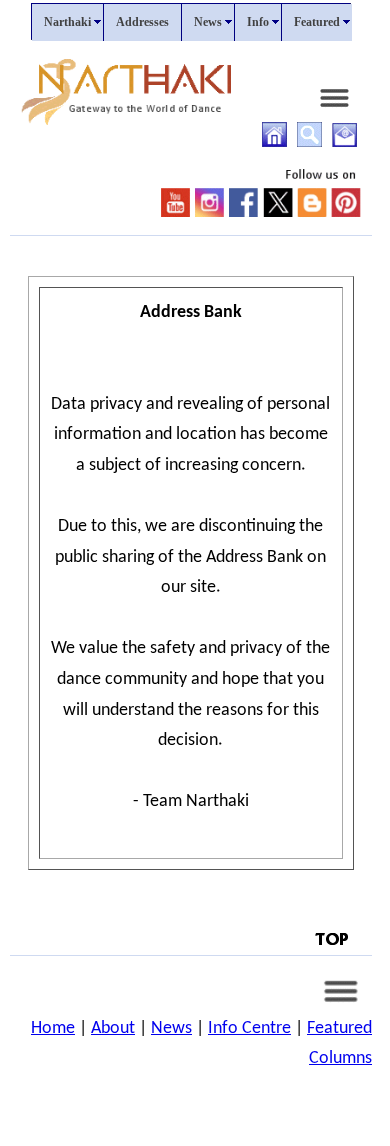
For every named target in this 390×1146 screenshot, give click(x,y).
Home (53, 1028)
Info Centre (249, 1028)
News (171, 1028)
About (113, 1028)
